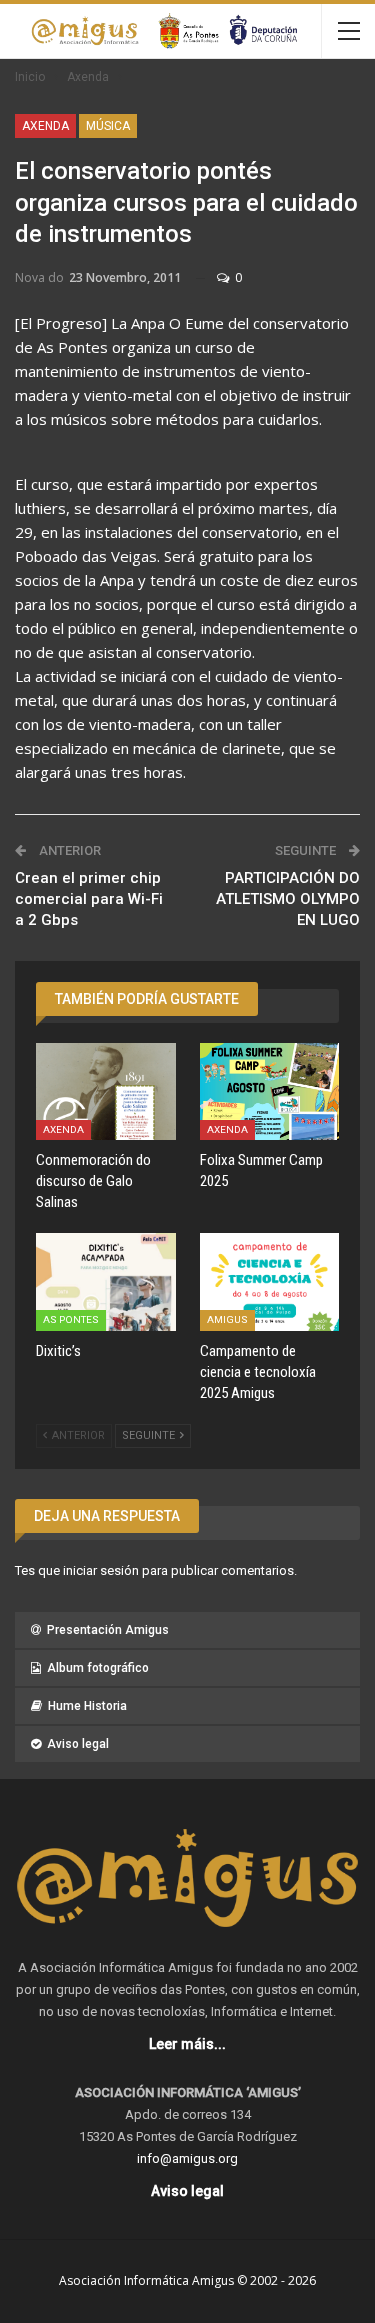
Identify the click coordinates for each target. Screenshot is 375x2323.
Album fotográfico (98, 1668)
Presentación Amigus (108, 1630)
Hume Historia (87, 1706)
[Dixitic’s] (106, 1282)
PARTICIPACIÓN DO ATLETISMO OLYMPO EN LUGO (288, 899)
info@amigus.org (187, 2158)
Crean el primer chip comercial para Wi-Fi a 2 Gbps (89, 899)
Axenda (45, 126)
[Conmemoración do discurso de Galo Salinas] (106, 1092)
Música (108, 126)
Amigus (227, 1319)
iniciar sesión (101, 1570)
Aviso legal (78, 1744)
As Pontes (71, 1319)
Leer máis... (187, 2044)
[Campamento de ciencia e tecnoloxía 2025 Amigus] (270, 1282)
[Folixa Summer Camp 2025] (270, 1092)
